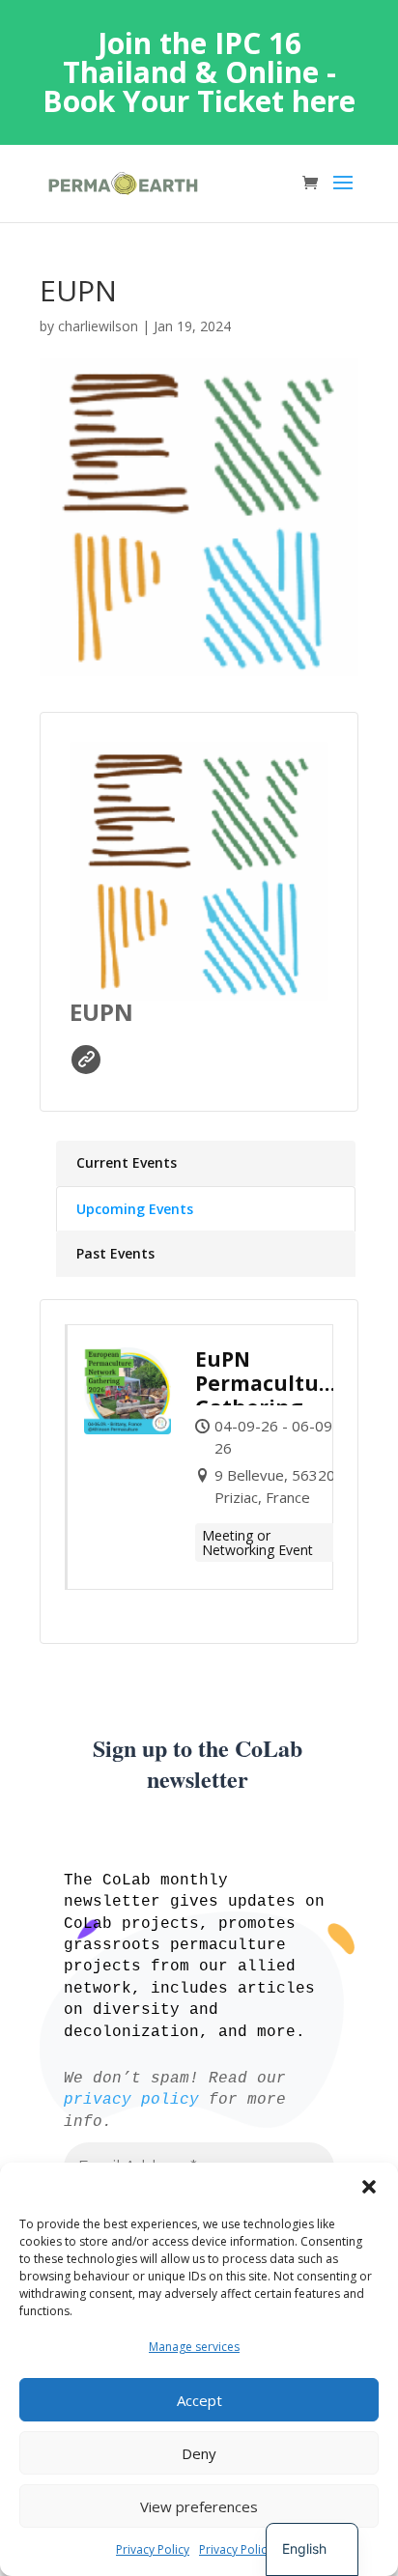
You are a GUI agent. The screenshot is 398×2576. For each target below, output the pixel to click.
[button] (369, 2187)
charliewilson (98, 326)
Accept (199, 2400)
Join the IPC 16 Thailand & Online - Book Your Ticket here (199, 72)
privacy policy (131, 2100)
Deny (199, 2453)
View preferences (199, 2506)
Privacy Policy (153, 2549)
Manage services (194, 2347)
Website (86, 1060)
